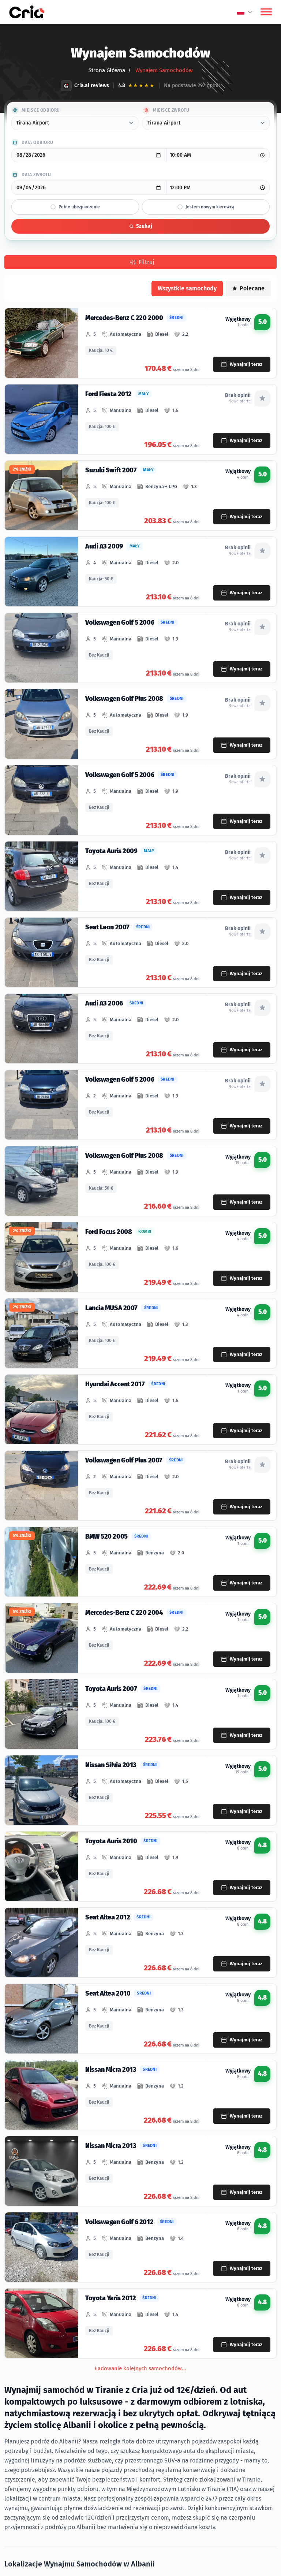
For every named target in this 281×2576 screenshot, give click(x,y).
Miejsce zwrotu (171, 110)
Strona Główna (107, 70)
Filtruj (146, 262)
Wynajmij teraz (246, 364)
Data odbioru (37, 142)
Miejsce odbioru (41, 110)
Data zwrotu (36, 175)
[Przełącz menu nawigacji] (266, 12)
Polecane (252, 288)
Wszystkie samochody (187, 288)
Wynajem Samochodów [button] (163, 70)
